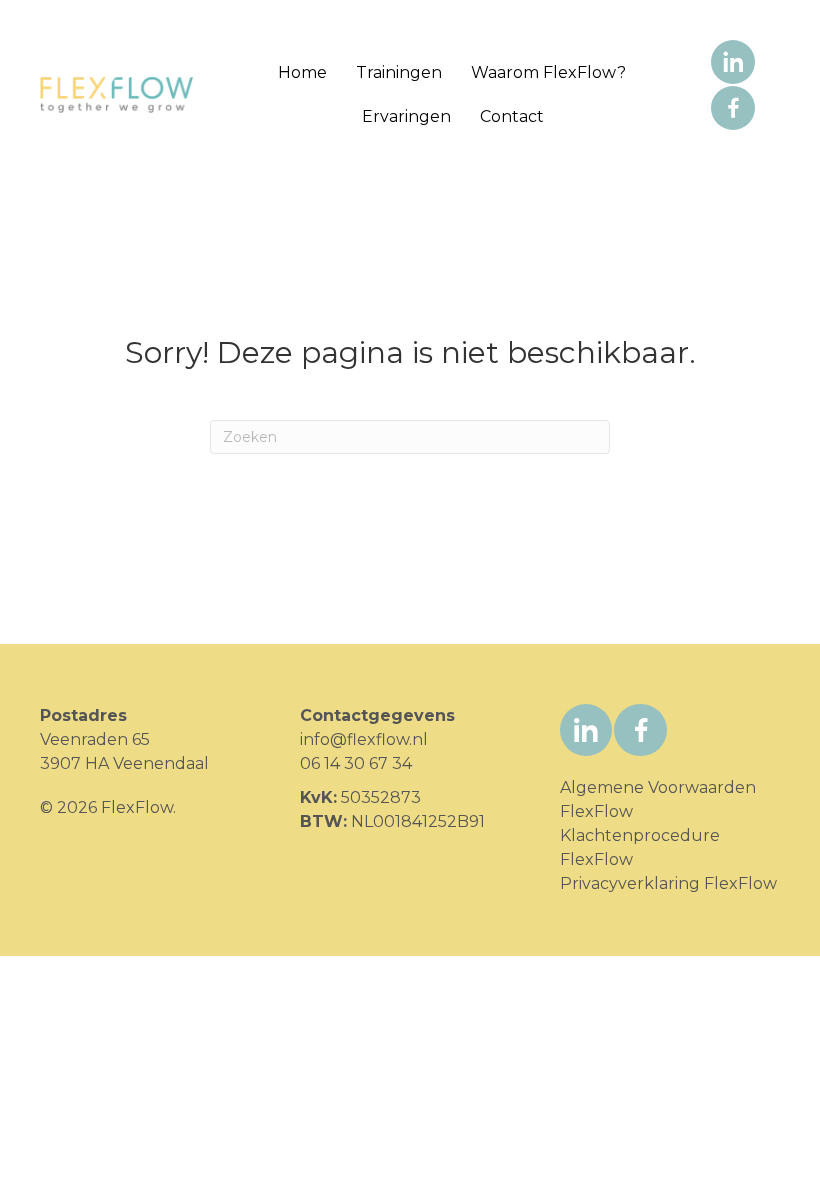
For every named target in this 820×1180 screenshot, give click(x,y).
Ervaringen (406, 116)
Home (302, 72)
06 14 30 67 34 (356, 763)
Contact (512, 116)
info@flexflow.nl (364, 739)
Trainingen (399, 72)
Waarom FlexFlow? (548, 72)
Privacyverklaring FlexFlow (668, 883)
